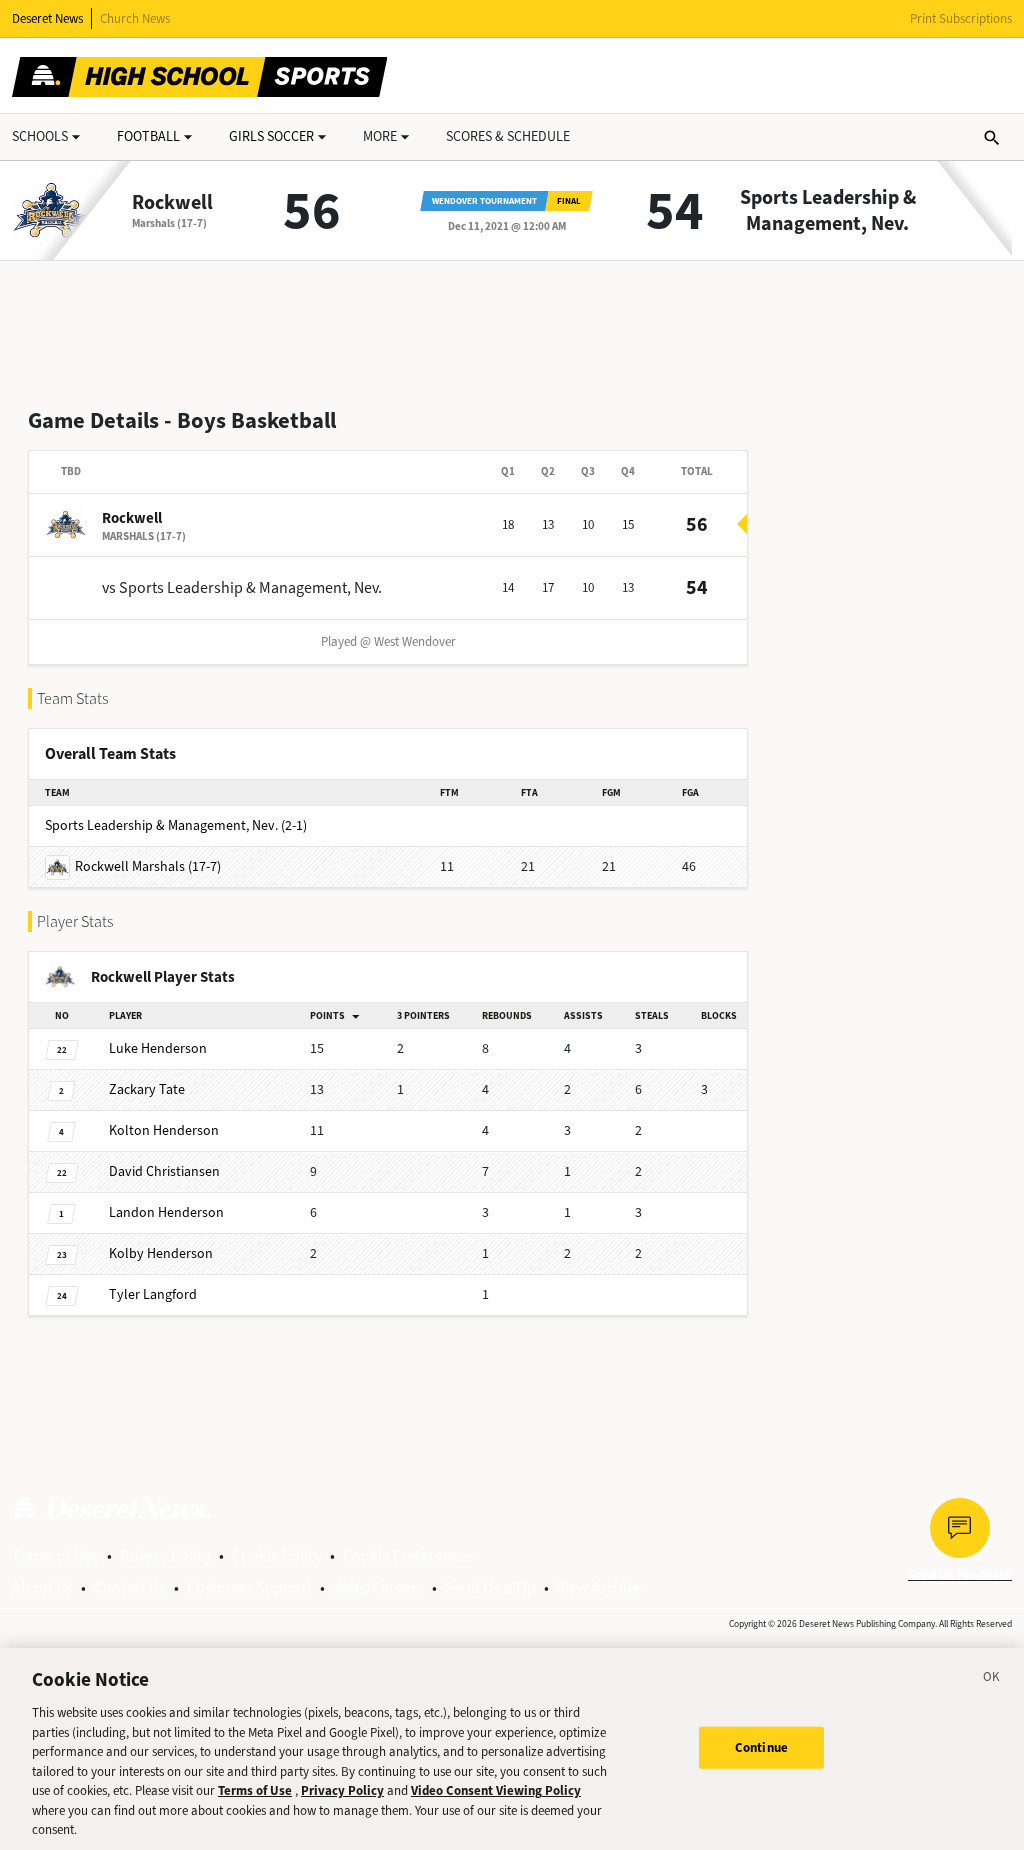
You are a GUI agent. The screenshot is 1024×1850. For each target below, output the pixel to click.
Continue (761, 1747)
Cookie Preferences (408, 1555)
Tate (147, 1089)
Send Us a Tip (490, 1587)
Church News (135, 18)
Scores (508, 136)
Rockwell (172, 203)
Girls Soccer (271, 136)
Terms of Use (55, 1555)
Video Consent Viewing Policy (496, 1790)
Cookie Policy (277, 1555)
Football (148, 136)
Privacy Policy (165, 1555)
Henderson (158, 1048)
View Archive (599, 1587)
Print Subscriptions (961, 18)
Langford (153, 1294)
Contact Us (130, 1587)
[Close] (992, 1680)
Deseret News (47, 18)
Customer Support (249, 1587)
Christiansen (164, 1171)
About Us (42, 1587)
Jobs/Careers (378, 1587)
